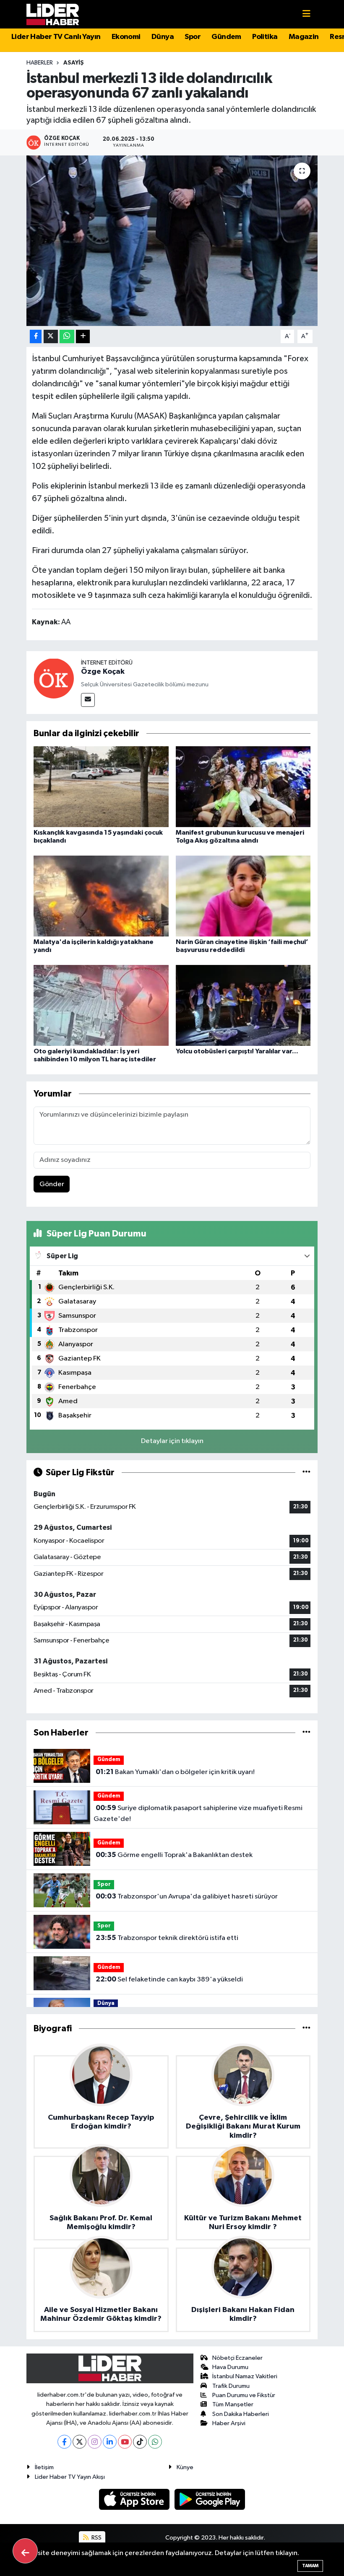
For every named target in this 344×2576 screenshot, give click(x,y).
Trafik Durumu (231, 2386)
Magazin (304, 37)
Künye (185, 2467)
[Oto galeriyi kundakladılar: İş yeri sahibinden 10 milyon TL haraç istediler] (101, 1005)
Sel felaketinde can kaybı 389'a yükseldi (169, 1979)
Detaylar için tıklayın (172, 1441)
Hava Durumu (230, 2367)
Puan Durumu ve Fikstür (244, 2395)
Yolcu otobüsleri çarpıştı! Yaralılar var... (237, 1051)
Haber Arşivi (229, 2423)
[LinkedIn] (110, 2442)
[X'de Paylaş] (51, 337)
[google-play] (210, 2499)
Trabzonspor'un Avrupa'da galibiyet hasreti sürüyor (187, 1896)
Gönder (52, 1184)
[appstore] (135, 2499)
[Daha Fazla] (83, 337)
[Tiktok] (140, 2442)
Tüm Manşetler (233, 2404)
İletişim (44, 2467)
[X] (79, 2442)
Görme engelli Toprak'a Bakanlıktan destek (174, 1855)
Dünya (163, 37)
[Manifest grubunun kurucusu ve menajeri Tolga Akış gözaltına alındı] (243, 786)
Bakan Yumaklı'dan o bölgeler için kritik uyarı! (175, 1772)
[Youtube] (125, 2442)
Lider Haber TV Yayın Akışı (70, 2477)
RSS (96, 2538)
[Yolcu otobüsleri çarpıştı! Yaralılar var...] (243, 1005)
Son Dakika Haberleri (241, 2414)
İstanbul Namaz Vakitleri (245, 2376)
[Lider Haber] (53, 14)
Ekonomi (126, 37)
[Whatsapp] (155, 2442)
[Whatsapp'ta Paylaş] (67, 337)
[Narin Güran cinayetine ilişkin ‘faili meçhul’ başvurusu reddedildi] (243, 896)
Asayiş (74, 63)
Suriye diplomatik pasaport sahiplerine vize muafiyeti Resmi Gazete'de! (198, 1813)
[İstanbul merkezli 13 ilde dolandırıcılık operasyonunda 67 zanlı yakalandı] (172, 241)
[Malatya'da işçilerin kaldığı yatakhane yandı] (101, 896)
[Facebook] (64, 2442)
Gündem (226, 37)
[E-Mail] (88, 700)
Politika (265, 37)
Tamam (310, 2566)
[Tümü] (306, 1733)
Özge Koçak (103, 672)
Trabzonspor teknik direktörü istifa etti (167, 1938)
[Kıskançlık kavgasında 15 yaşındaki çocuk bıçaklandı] (101, 786)
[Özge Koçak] (54, 678)
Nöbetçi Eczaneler (237, 2358)
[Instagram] (95, 2442)
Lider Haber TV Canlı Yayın (56, 37)
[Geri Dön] (25, 2551)
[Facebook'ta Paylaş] (36, 337)
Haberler (40, 63)
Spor (193, 37)
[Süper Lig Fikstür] (306, 1473)
